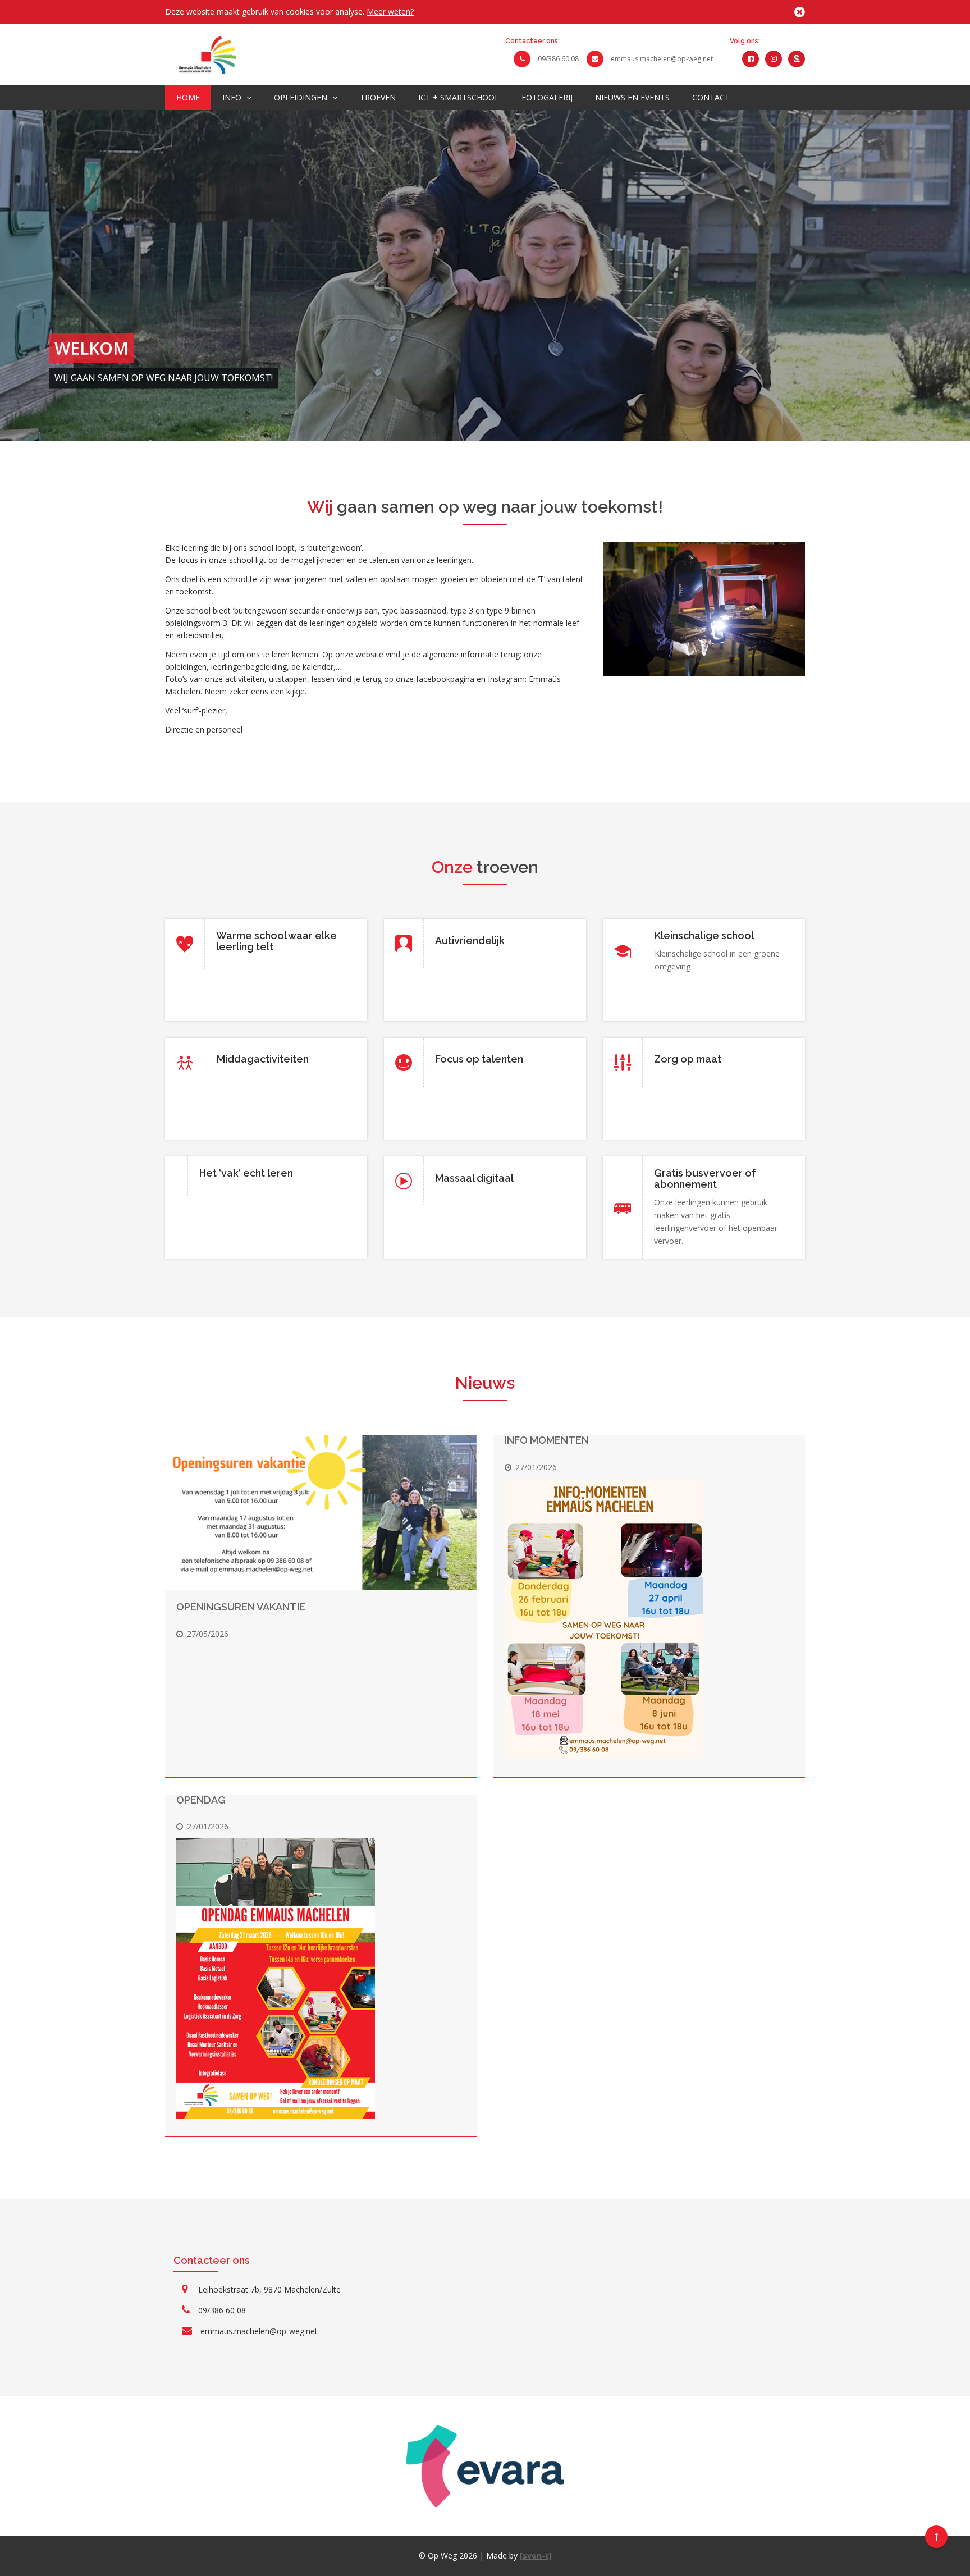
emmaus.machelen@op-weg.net (662, 59)
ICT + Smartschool (459, 97)
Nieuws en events (632, 97)
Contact (711, 97)
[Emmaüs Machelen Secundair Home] (201, 54)
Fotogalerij (547, 97)
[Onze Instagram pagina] (774, 58)
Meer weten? (390, 12)
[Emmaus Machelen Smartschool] (797, 58)
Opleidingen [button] (302, 97)
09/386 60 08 (558, 59)
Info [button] (233, 97)
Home (188, 97)
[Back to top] (936, 2537)
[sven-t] (536, 2556)
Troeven (378, 97)
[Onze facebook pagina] (751, 58)
